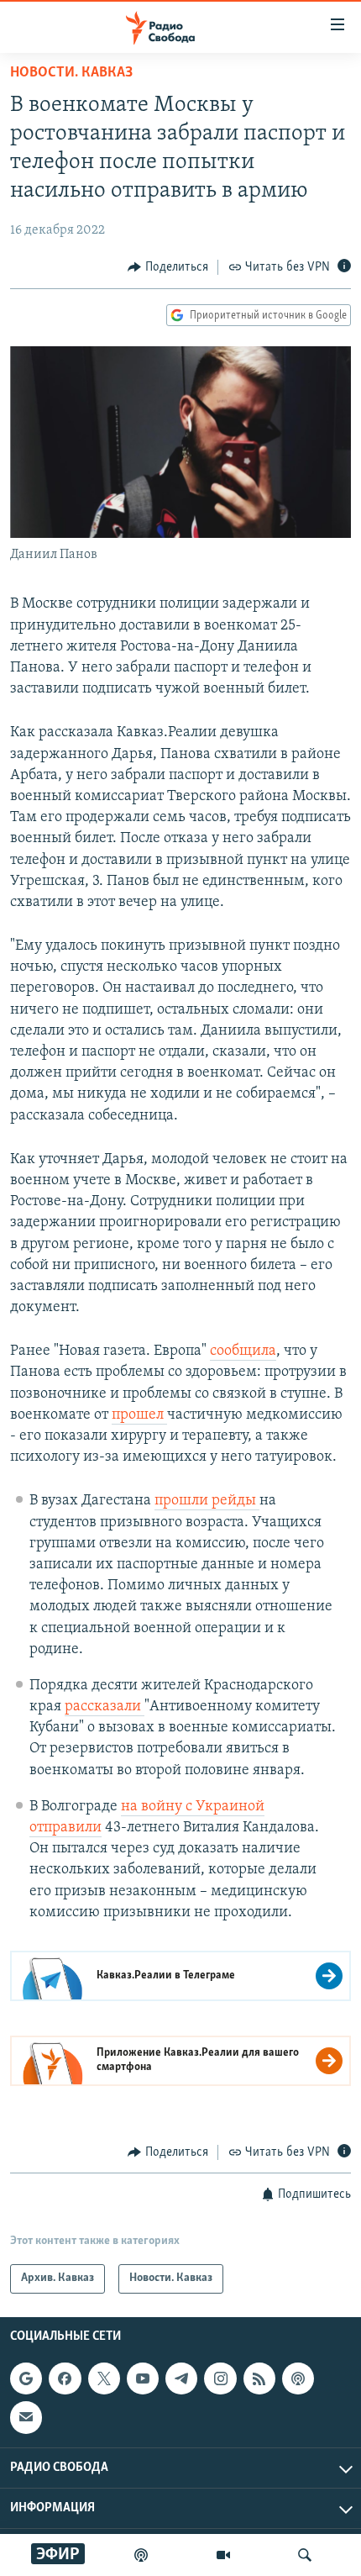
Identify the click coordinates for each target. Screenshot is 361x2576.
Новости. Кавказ (71, 73)
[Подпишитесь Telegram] (181, 2378)
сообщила (243, 1351)
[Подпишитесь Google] (26, 2378)
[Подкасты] (298, 2378)
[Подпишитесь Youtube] (143, 2378)
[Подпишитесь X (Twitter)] (104, 2378)
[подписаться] (26, 2417)
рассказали (105, 1707)
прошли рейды (207, 1501)
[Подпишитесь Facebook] (65, 2378)
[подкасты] (141, 2555)
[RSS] (259, 2378)
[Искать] (305, 2555)
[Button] (168, 267)
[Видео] (223, 2555)
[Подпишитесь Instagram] (220, 2378)
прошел (139, 1415)
